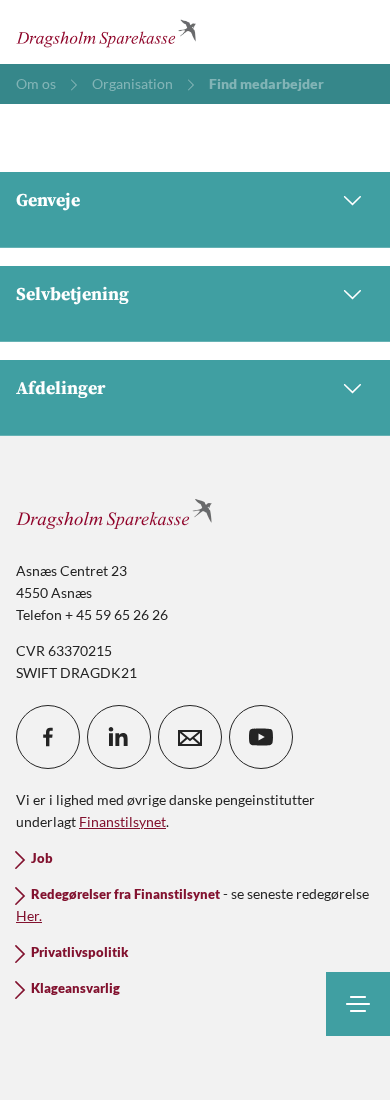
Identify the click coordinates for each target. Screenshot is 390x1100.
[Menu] (358, 1004)
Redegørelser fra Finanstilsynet (125, 894)
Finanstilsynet (122, 821)
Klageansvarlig (75, 988)
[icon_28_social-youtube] (261, 737)
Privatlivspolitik (79, 952)
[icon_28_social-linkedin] (119, 737)
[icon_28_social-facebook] (48, 737)
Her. (29, 915)
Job (42, 858)
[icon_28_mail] (190, 737)
